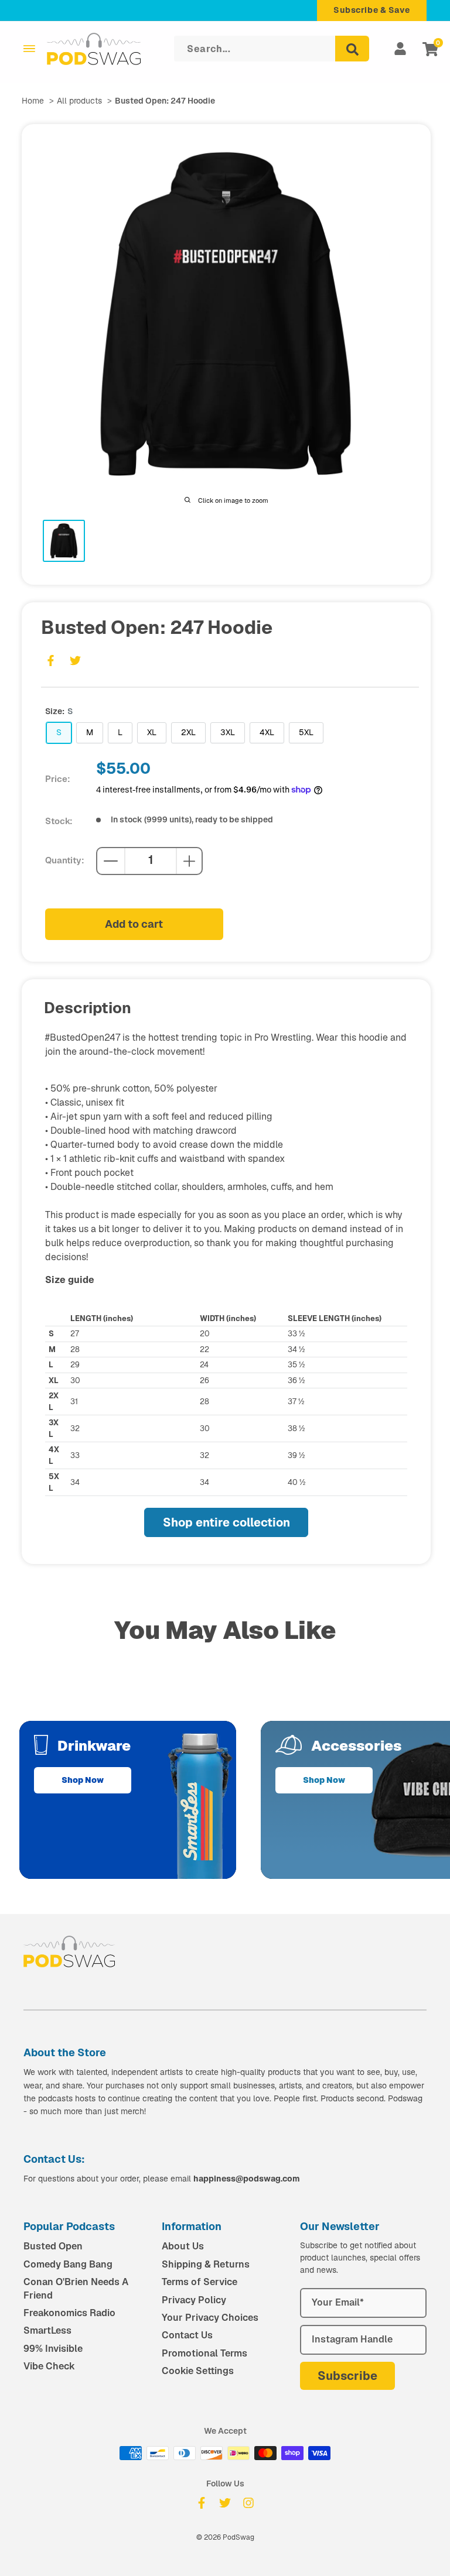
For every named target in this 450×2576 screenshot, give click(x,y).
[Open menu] (29, 49)
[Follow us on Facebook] (202, 2503)
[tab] (64, 541)
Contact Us (187, 2335)
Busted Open (53, 2246)
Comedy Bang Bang (68, 2264)
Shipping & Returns (206, 2264)
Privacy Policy (194, 2300)
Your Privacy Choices (210, 2318)
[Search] (352, 49)
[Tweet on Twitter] (75, 661)
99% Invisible (53, 2349)
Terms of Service (200, 2282)
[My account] (400, 49)
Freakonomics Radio (69, 2313)
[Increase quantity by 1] (189, 861)
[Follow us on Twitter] (225, 2503)
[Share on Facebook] (50, 661)
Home (33, 101)
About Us (183, 2246)
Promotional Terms (204, 2353)
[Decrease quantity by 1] (111, 861)
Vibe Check (49, 2366)
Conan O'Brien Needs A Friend (76, 2288)
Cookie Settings (198, 2371)
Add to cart (134, 924)
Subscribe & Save (372, 10)
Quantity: (65, 860)
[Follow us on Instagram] (248, 2503)
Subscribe (347, 2376)
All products (79, 101)
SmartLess (47, 2330)
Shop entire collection (226, 1522)
